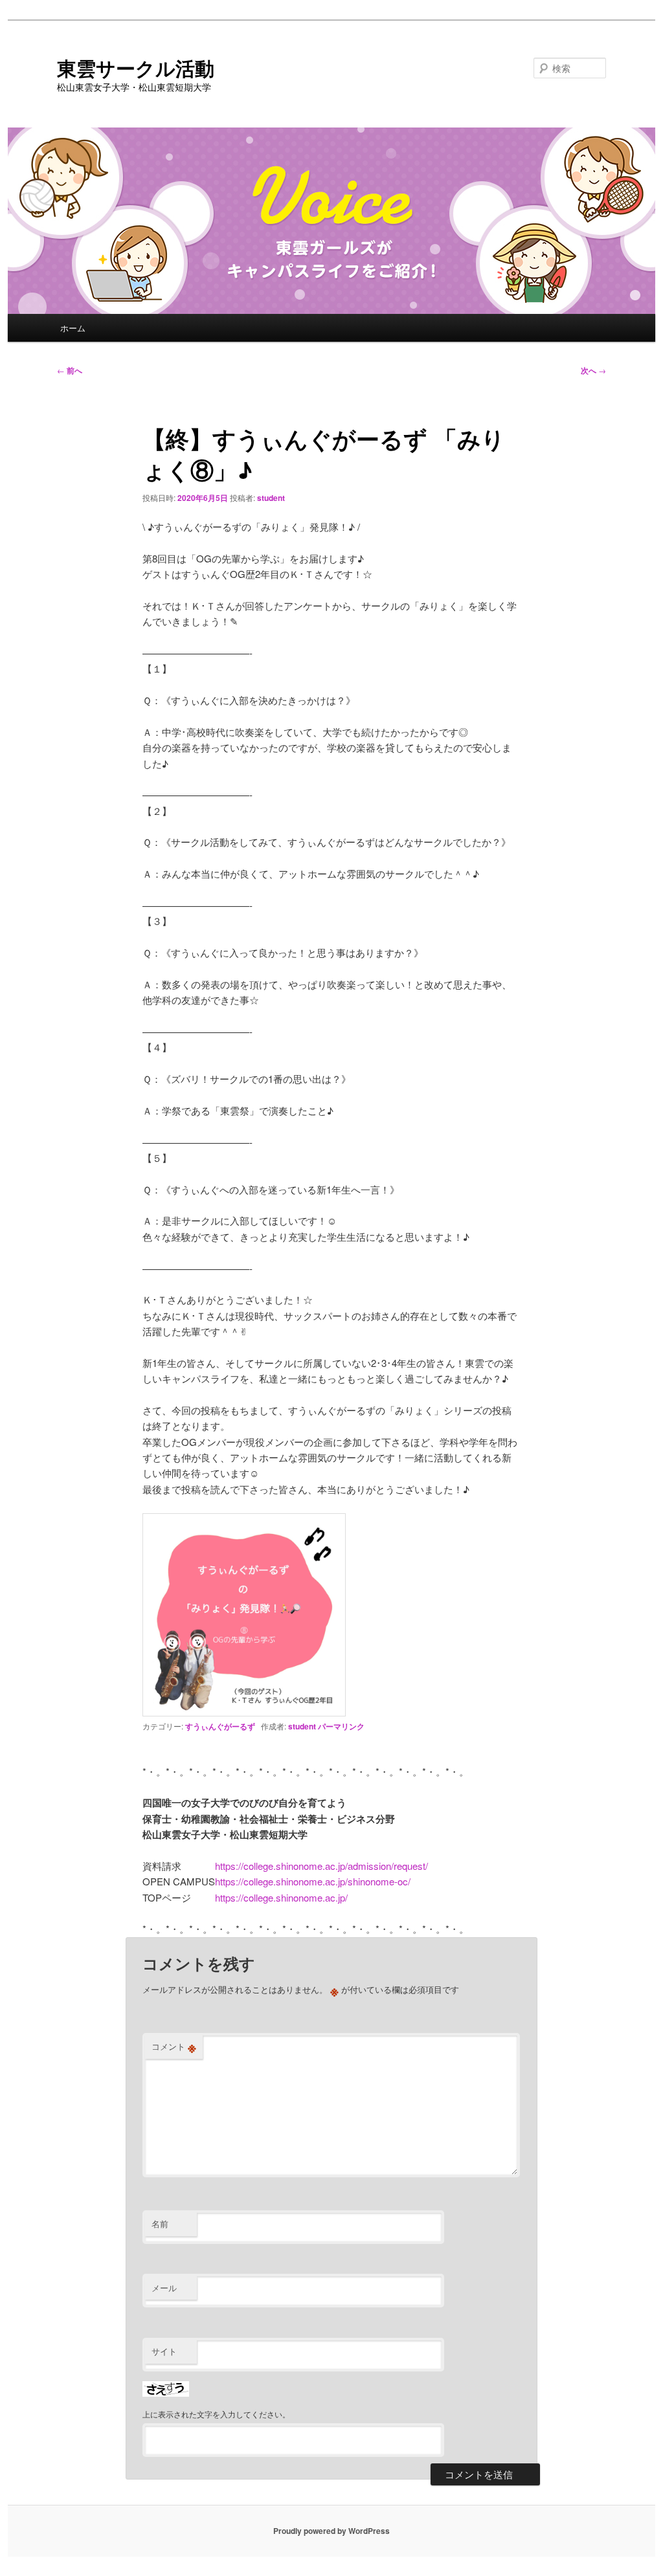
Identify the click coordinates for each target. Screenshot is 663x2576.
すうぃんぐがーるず (220, 1726)
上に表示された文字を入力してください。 (216, 2414)
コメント (174, 2047)
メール (164, 2288)
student (271, 498)
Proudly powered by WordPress (331, 2531)
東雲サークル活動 (136, 68)
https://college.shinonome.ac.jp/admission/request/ (321, 1866)
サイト (164, 2351)
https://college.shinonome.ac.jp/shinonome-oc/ (313, 1881)
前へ (70, 370)
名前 (160, 2224)
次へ (593, 370)
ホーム (73, 328)
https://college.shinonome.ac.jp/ (281, 1897)
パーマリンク (341, 1726)
